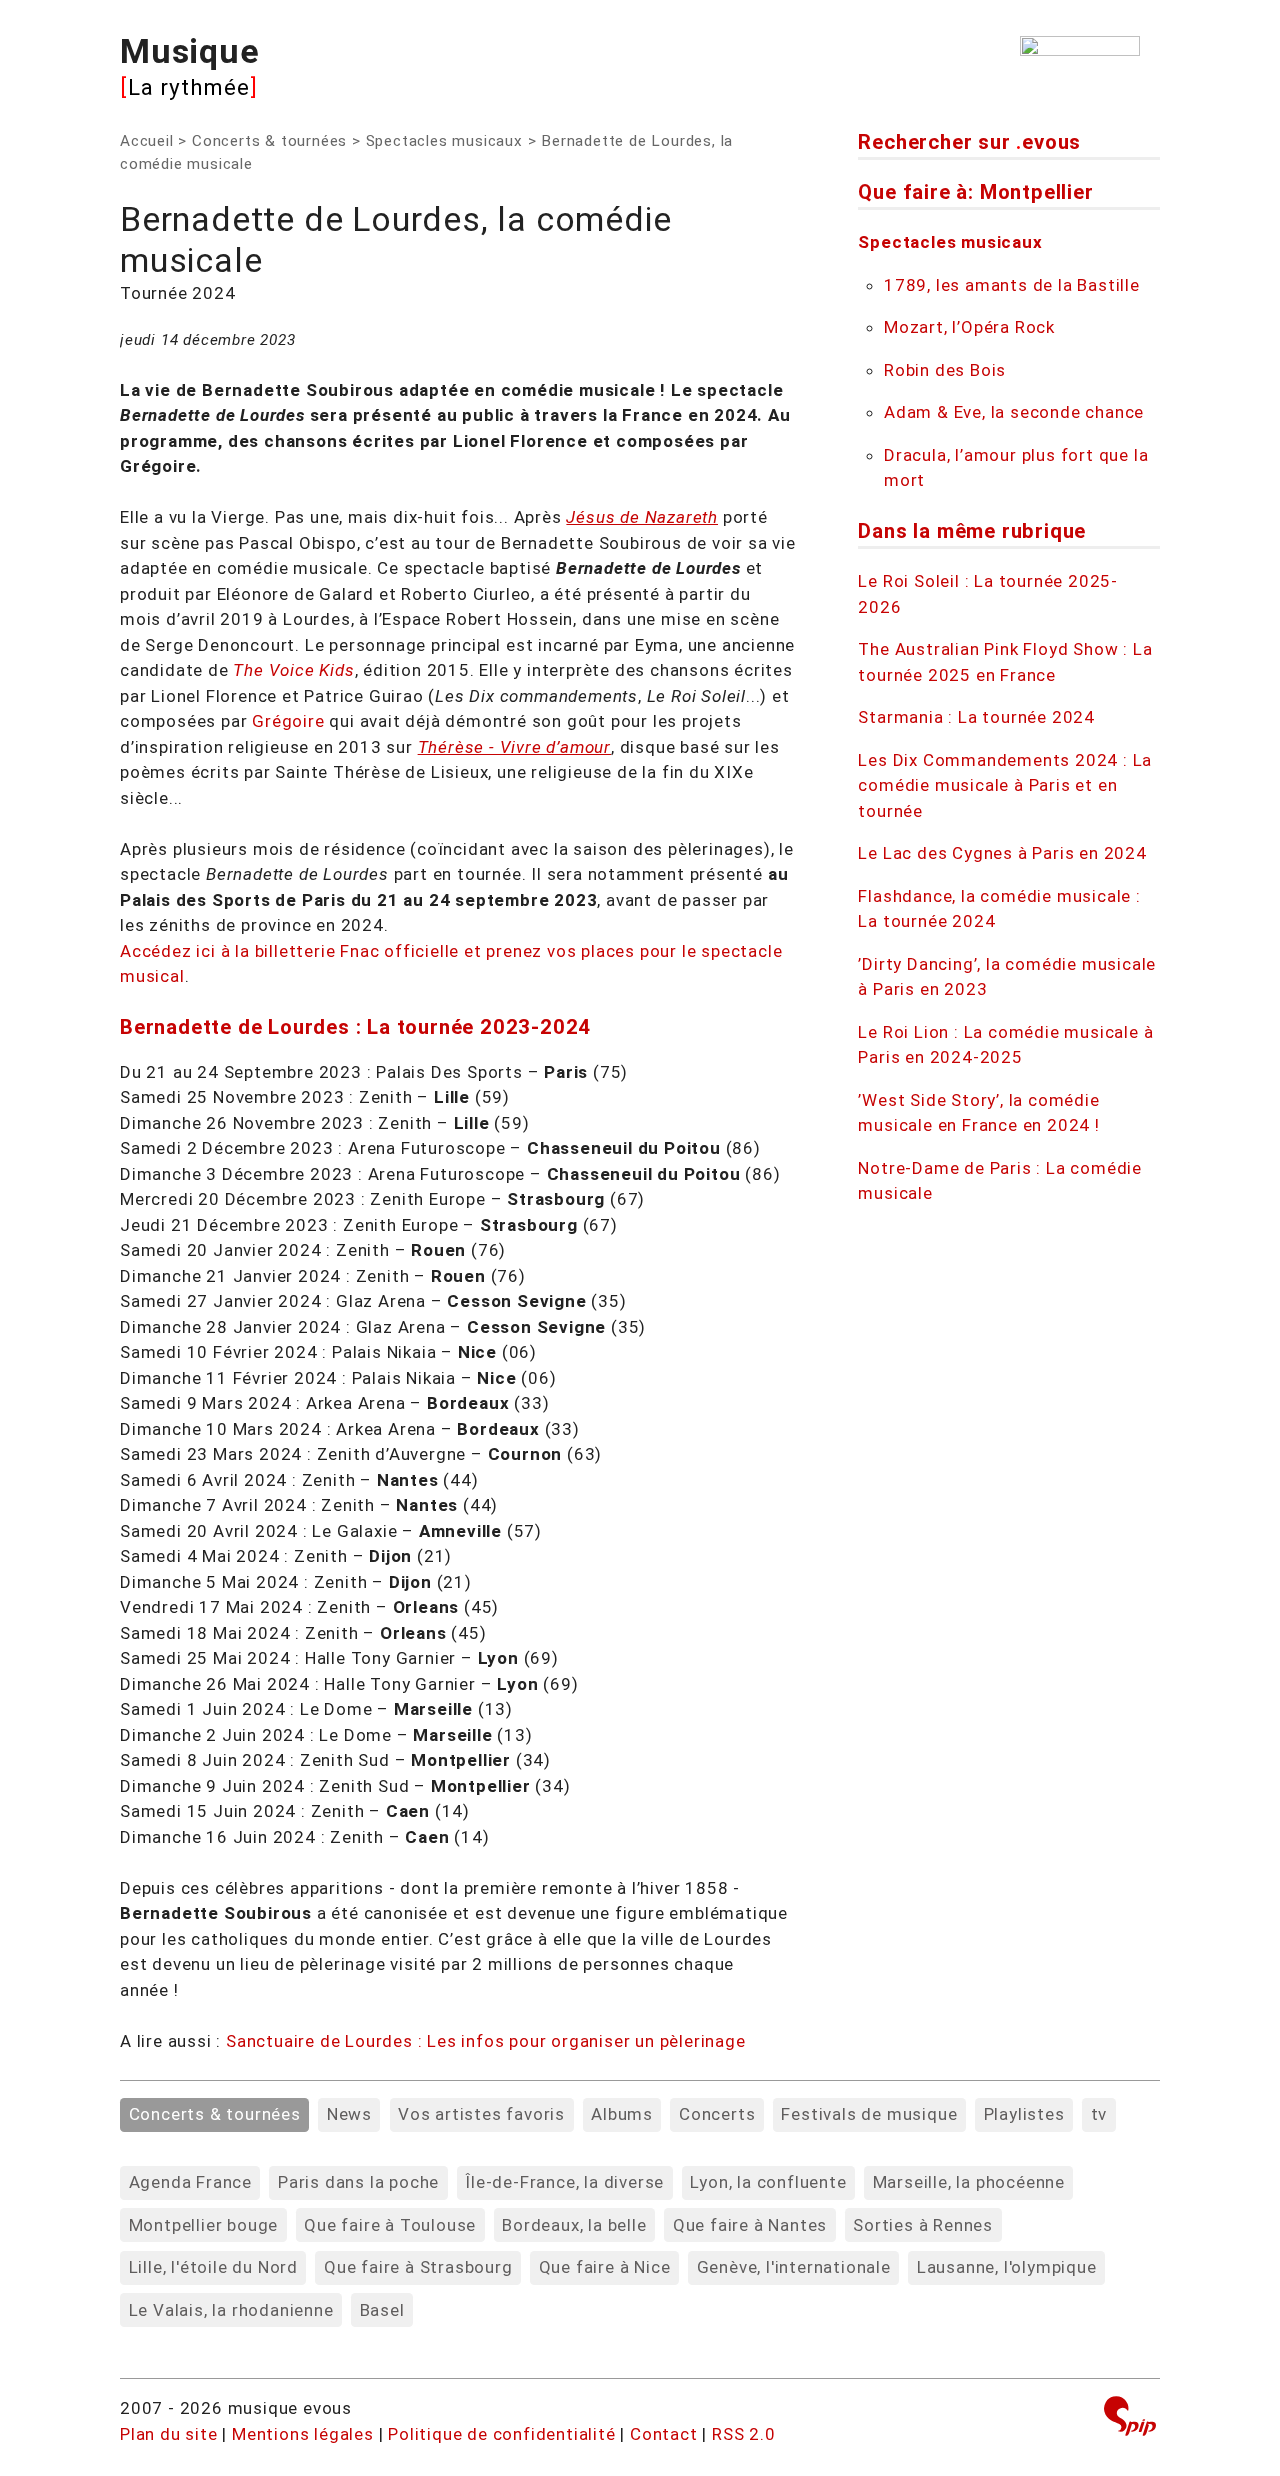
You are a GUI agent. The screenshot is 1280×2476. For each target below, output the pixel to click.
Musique (190, 51)
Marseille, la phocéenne (969, 2182)
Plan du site (169, 2434)
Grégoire (288, 721)
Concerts (717, 2114)
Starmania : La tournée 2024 (976, 717)
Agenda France (190, 2182)
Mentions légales (303, 2434)
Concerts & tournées (269, 141)
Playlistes (1024, 2114)
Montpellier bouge (204, 2225)
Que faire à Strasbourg (418, 2267)
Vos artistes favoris (481, 2114)
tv (1099, 2114)
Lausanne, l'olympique (1007, 2267)
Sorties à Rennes (923, 2225)
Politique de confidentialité (501, 2434)
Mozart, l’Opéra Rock (969, 327)
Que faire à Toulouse (390, 2225)
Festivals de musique (869, 2114)
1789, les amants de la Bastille (1012, 285)
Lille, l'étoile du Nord (213, 2267)
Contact (664, 2434)
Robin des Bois (945, 370)
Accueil (147, 141)
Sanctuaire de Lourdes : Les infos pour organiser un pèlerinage (486, 2041)
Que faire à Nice (605, 2267)
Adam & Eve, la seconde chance (1014, 412)
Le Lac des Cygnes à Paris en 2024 (1002, 853)
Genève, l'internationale (794, 2267)
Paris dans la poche (358, 2182)
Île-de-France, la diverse (564, 2182)
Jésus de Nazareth (642, 517)
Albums (622, 2114)
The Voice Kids (293, 670)
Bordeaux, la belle (574, 2225)
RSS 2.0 (744, 2434)
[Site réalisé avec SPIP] (1130, 2418)
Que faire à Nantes (750, 2225)
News (349, 2114)
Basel (382, 2310)
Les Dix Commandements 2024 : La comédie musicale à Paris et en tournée (1005, 785)
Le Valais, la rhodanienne (231, 2310)
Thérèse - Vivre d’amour (514, 747)
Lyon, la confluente (768, 2182)
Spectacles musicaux (444, 141)
